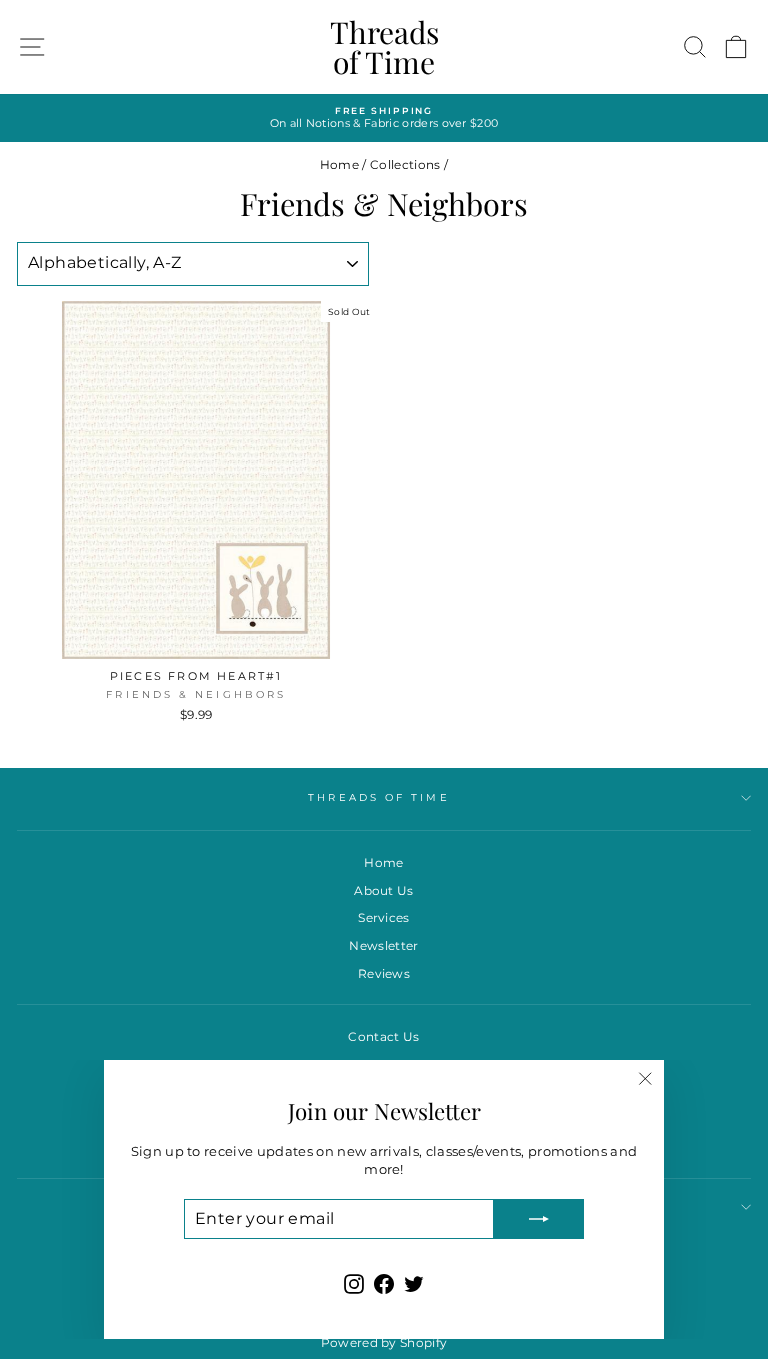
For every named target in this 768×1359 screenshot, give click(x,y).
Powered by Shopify (384, 1342)
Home (339, 164)
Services (384, 917)
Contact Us (383, 1036)
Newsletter (383, 945)
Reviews (384, 973)
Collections (405, 164)
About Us (384, 890)
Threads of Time (384, 47)
